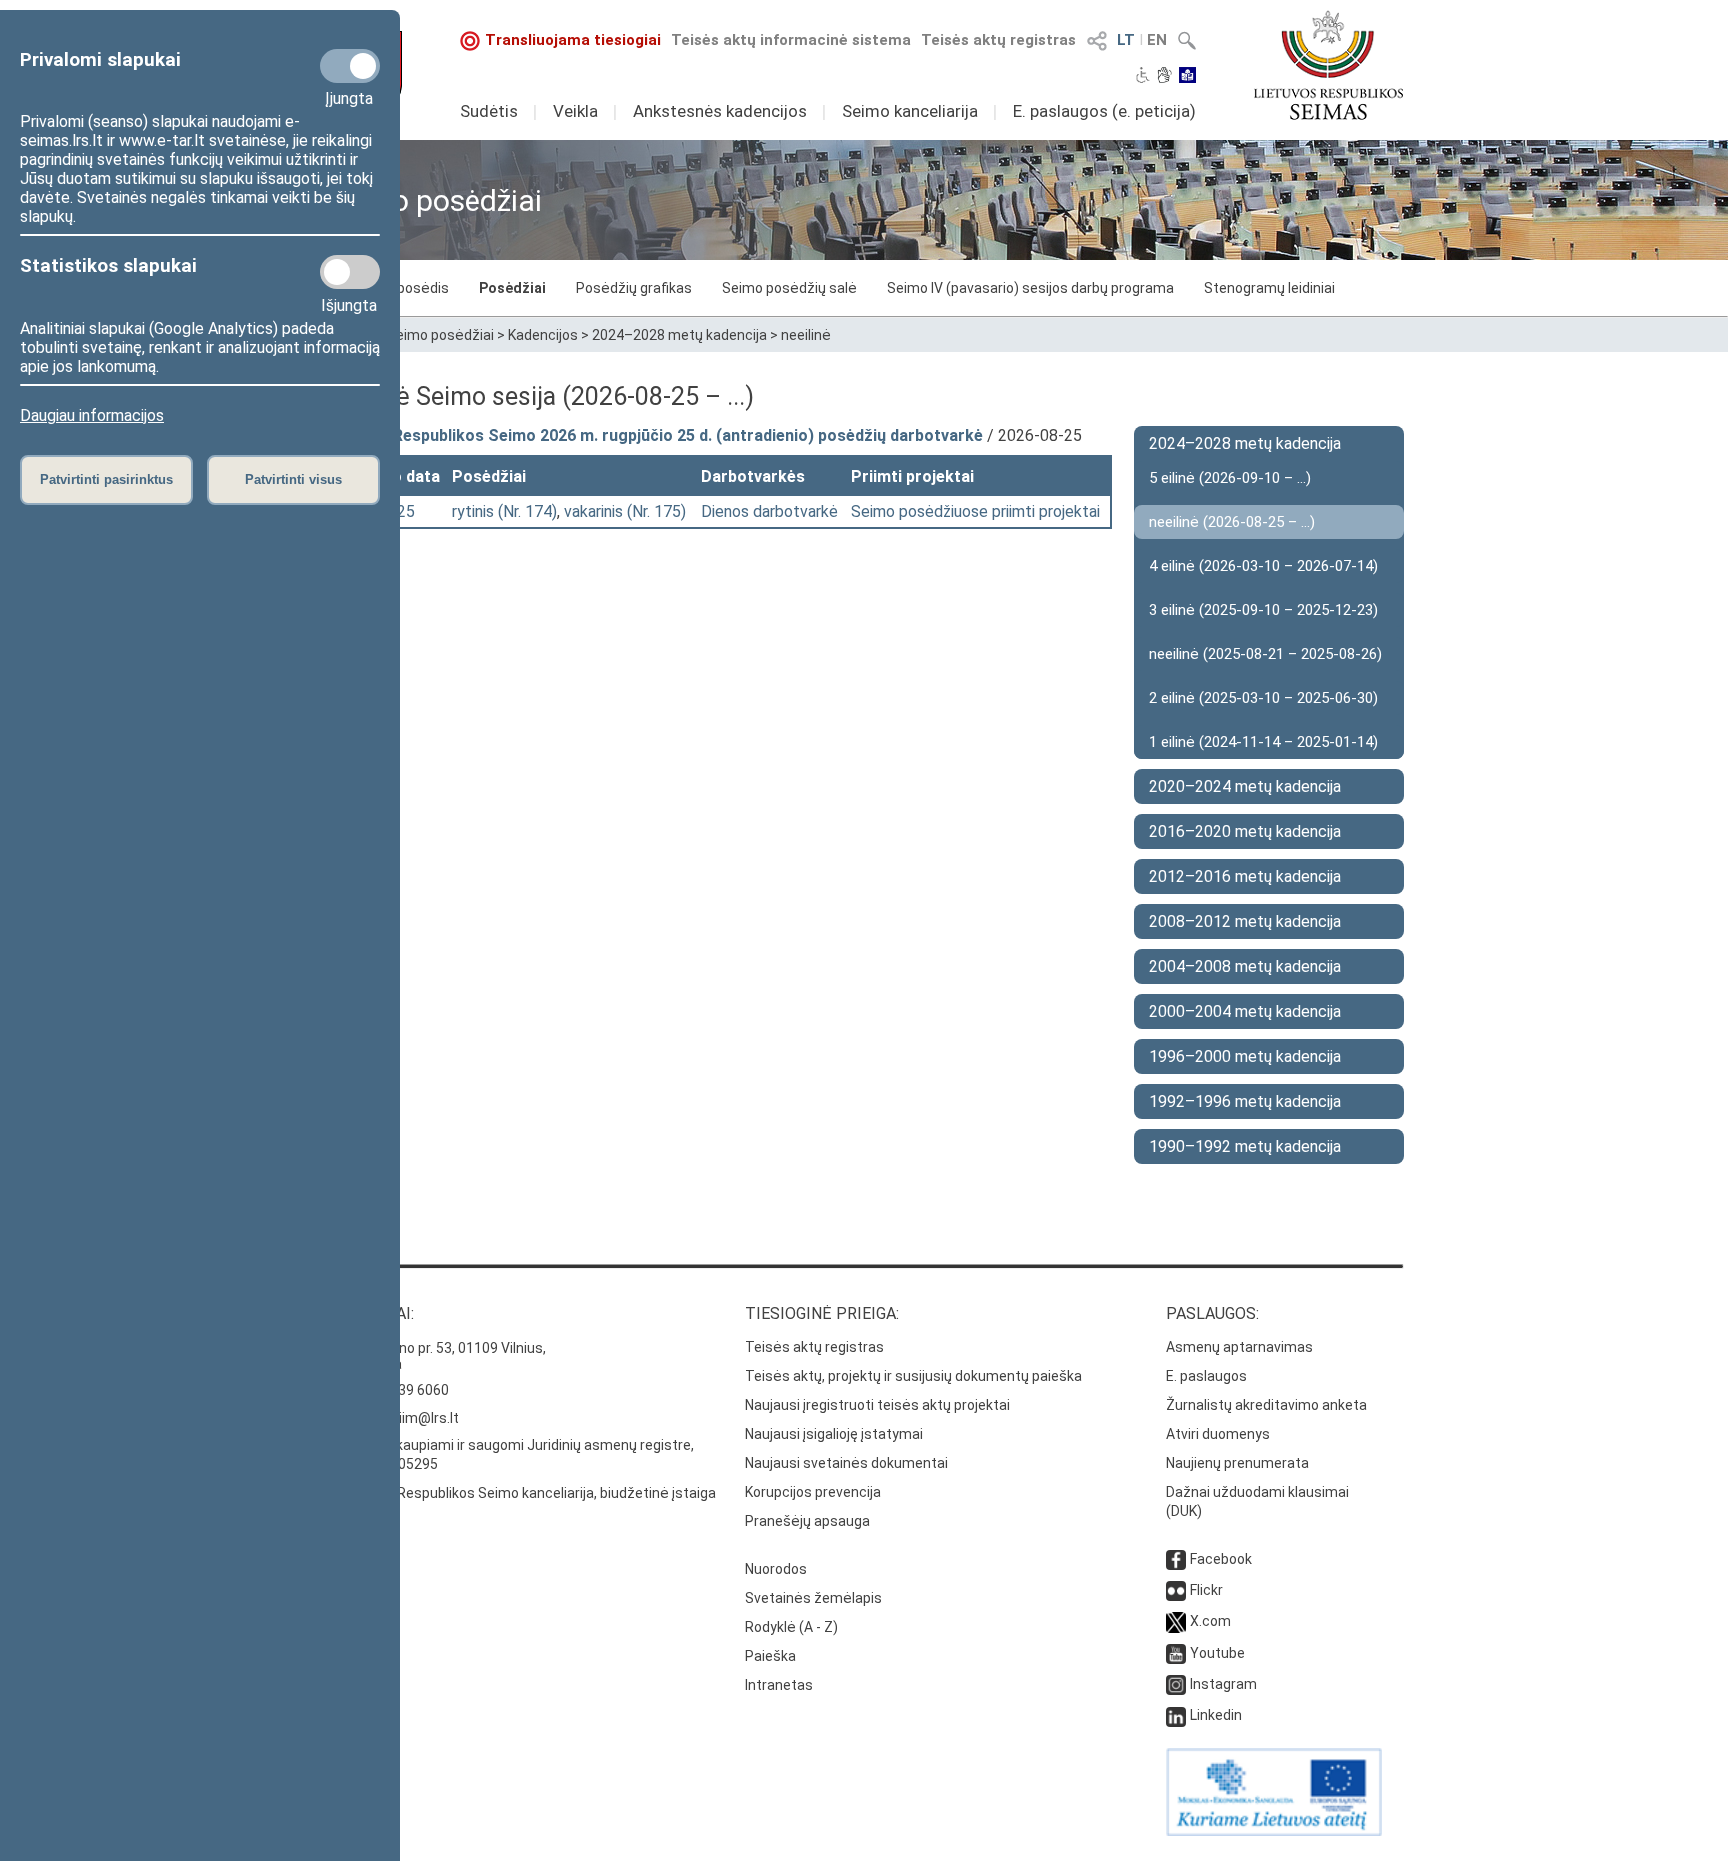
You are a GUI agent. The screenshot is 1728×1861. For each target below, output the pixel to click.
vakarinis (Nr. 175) (625, 511)
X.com (1210, 1621)
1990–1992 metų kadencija (1245, 1146)
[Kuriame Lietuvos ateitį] (1274, 1831)
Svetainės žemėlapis (813, 1598)
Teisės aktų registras (998, 40)
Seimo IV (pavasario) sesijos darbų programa (1030, 288)
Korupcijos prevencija (813, 1492)
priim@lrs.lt (422, 1418)
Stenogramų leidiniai (1269, 288)
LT (1126, 40)
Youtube (1217, 1653)
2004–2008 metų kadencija (1245, 966)
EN (1157, 40)
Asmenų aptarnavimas (1239, 1347)
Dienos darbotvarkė (769, 511)
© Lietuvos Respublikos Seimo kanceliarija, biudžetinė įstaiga (520, 1493)
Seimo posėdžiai (440, 335)
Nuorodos (776, 1569)
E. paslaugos (1206, 1376)
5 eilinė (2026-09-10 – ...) (1230, 478)
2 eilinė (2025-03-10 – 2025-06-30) (1263, 698)
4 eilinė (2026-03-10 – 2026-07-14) (1263, 566)
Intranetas (779, 1685)
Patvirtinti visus (293, 479)
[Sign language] (1164, 77)
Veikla (575, 111)
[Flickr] (1176, 1590)
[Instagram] (1176, 1684)
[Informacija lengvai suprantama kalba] (1187, 77)
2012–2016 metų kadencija (1245, 876)
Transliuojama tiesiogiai (573, 40)
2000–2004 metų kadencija (1245, 1011)
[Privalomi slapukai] (350, 66)
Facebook (1221, 1559)
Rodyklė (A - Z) (791, 1627)
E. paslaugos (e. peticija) (1104, 111)
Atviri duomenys (1218, 1434)
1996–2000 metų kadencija (1245, 1056)
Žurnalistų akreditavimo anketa (1266, 1405)
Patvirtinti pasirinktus (106, 479)
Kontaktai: (369, 1313)
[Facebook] (1176, 1559)
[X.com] (1176, 1621)
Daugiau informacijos (92, 415)
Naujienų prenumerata (1237, 1463)
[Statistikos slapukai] (350, 272)
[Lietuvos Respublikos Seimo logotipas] (1328, 65)
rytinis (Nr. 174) (504, 511)
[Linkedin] (1176, 1715)
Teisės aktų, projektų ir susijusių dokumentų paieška (913, 1376)
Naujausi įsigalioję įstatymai (834, 1434)
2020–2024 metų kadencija (1245, 786)
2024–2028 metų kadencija (679, 335)
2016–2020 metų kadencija (1245, 831)
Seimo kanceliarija (910, 111)
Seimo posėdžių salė (789, 288)
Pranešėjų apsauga (807, 1521)
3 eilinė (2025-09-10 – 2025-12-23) (1263, 610)
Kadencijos (543, 335)
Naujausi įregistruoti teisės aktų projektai (877, 1405)
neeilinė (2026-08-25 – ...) (1232, 522)
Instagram (1223, 1684)
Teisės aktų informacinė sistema (791, 40)
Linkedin (1216, 1715)
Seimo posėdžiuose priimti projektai (975, 511)
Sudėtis (489, 111)
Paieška (770, 1656)
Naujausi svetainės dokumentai (846, 1463)
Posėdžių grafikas (634, 288)
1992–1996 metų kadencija (1245, 1101)
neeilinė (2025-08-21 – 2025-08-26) (1265, 654)
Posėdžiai (512, 288)
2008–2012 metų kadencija (1245, 921)
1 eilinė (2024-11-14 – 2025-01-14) (1263, 742)
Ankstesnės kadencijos (720, 111)
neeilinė (806, 335)
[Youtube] (1176, 1653)
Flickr (1206, 1590)
